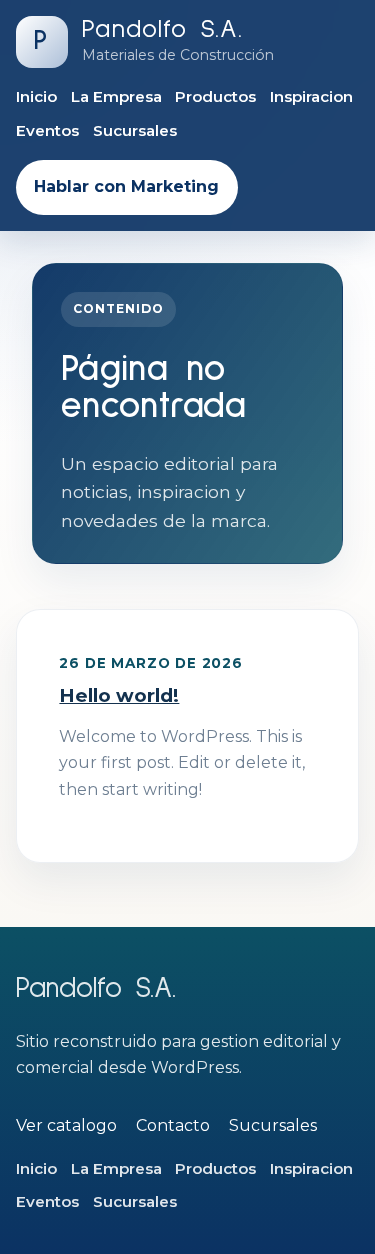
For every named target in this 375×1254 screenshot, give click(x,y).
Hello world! (119, 695)
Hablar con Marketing (126, 186)
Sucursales (135, 130)
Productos (215, 96)
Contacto (173, 1125)
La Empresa (116, 96)
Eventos (47, 130)
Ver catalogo (66, 1125)
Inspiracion (311, 96)
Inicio (36, 96)
